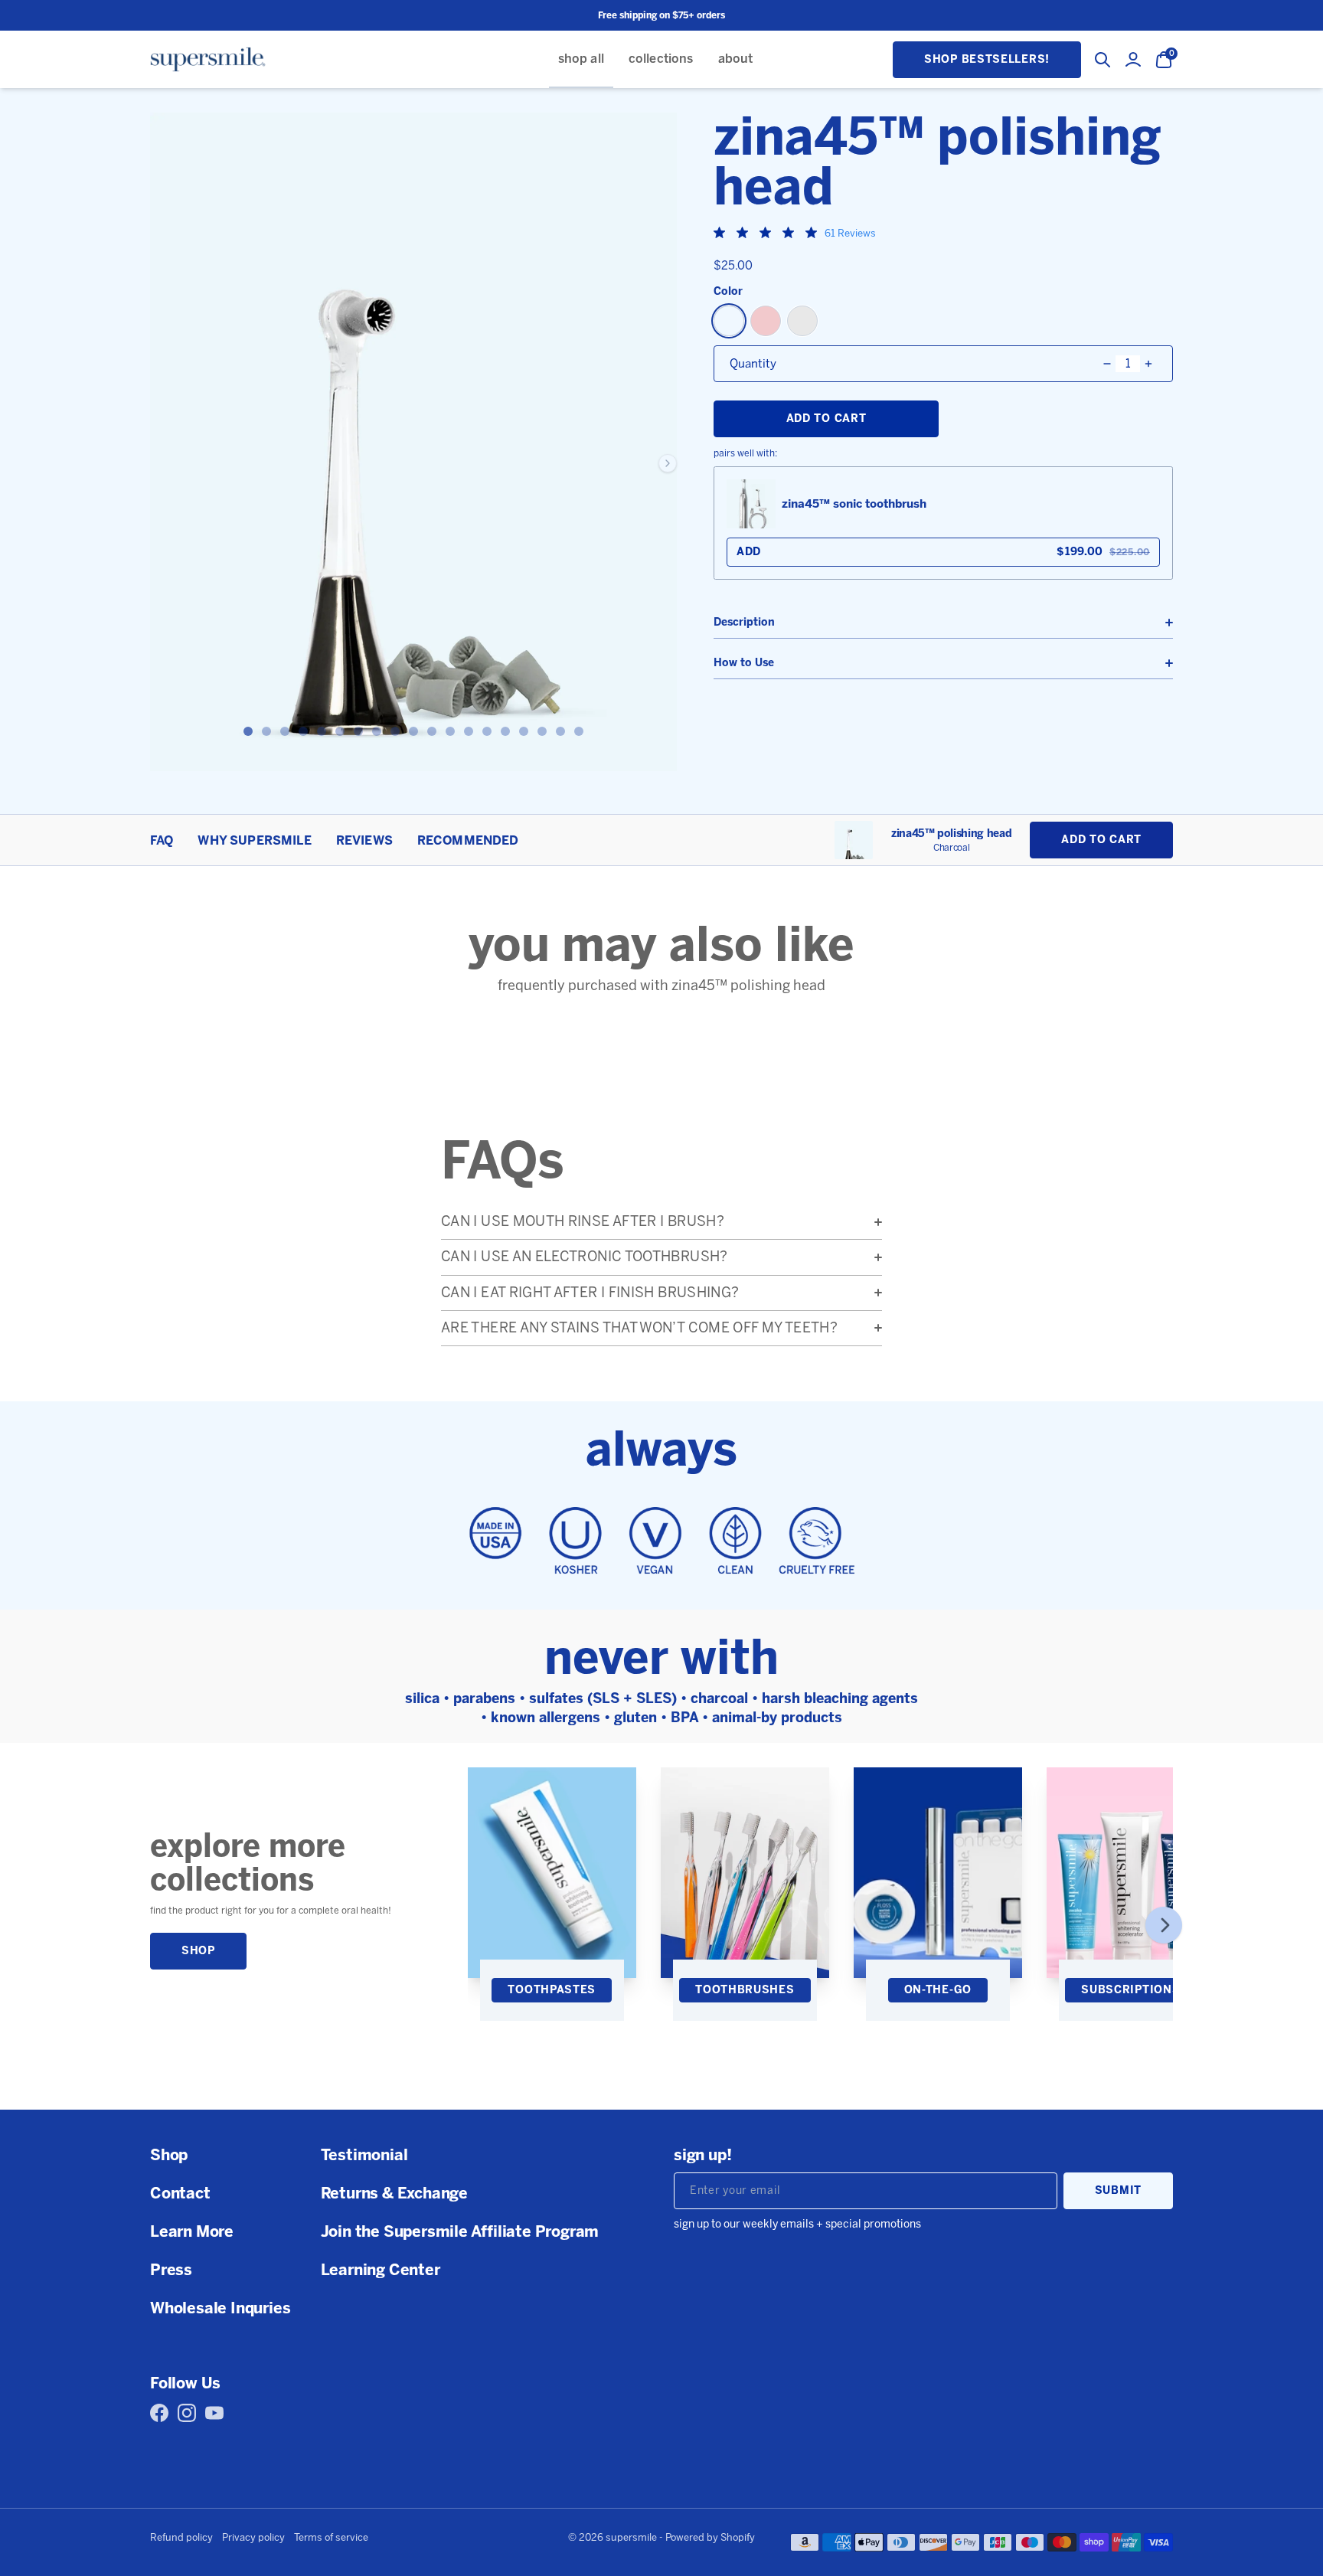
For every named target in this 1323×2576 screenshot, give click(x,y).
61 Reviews (850, 233)
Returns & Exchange (394, 2193)
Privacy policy (253, 2538)
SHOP (198, 1951)
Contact (180, 2193)
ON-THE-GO (938, 1990)
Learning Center (381, 2270)
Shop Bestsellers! (987, 59)
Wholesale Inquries (220, 2308)
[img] (719, 232)
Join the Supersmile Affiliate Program (460, 2231)
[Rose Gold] (766, 321)
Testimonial (364, 2155)
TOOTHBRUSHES (745, 1990)
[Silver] (802, 321)
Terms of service (331, 2538)
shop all (581, 59)
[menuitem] (581, 59)
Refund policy (181, 2538)
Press (171, 2270)
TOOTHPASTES (552, 1990)
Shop (169, 2155)
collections (661, 59)
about (736, 59)
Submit (1118, 2190)
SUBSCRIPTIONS (1130, 1990)
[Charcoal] (729, 321)
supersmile (631, 2537)
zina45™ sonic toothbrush (854, 504)
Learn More (192, 2231)
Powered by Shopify (710, 2537)
